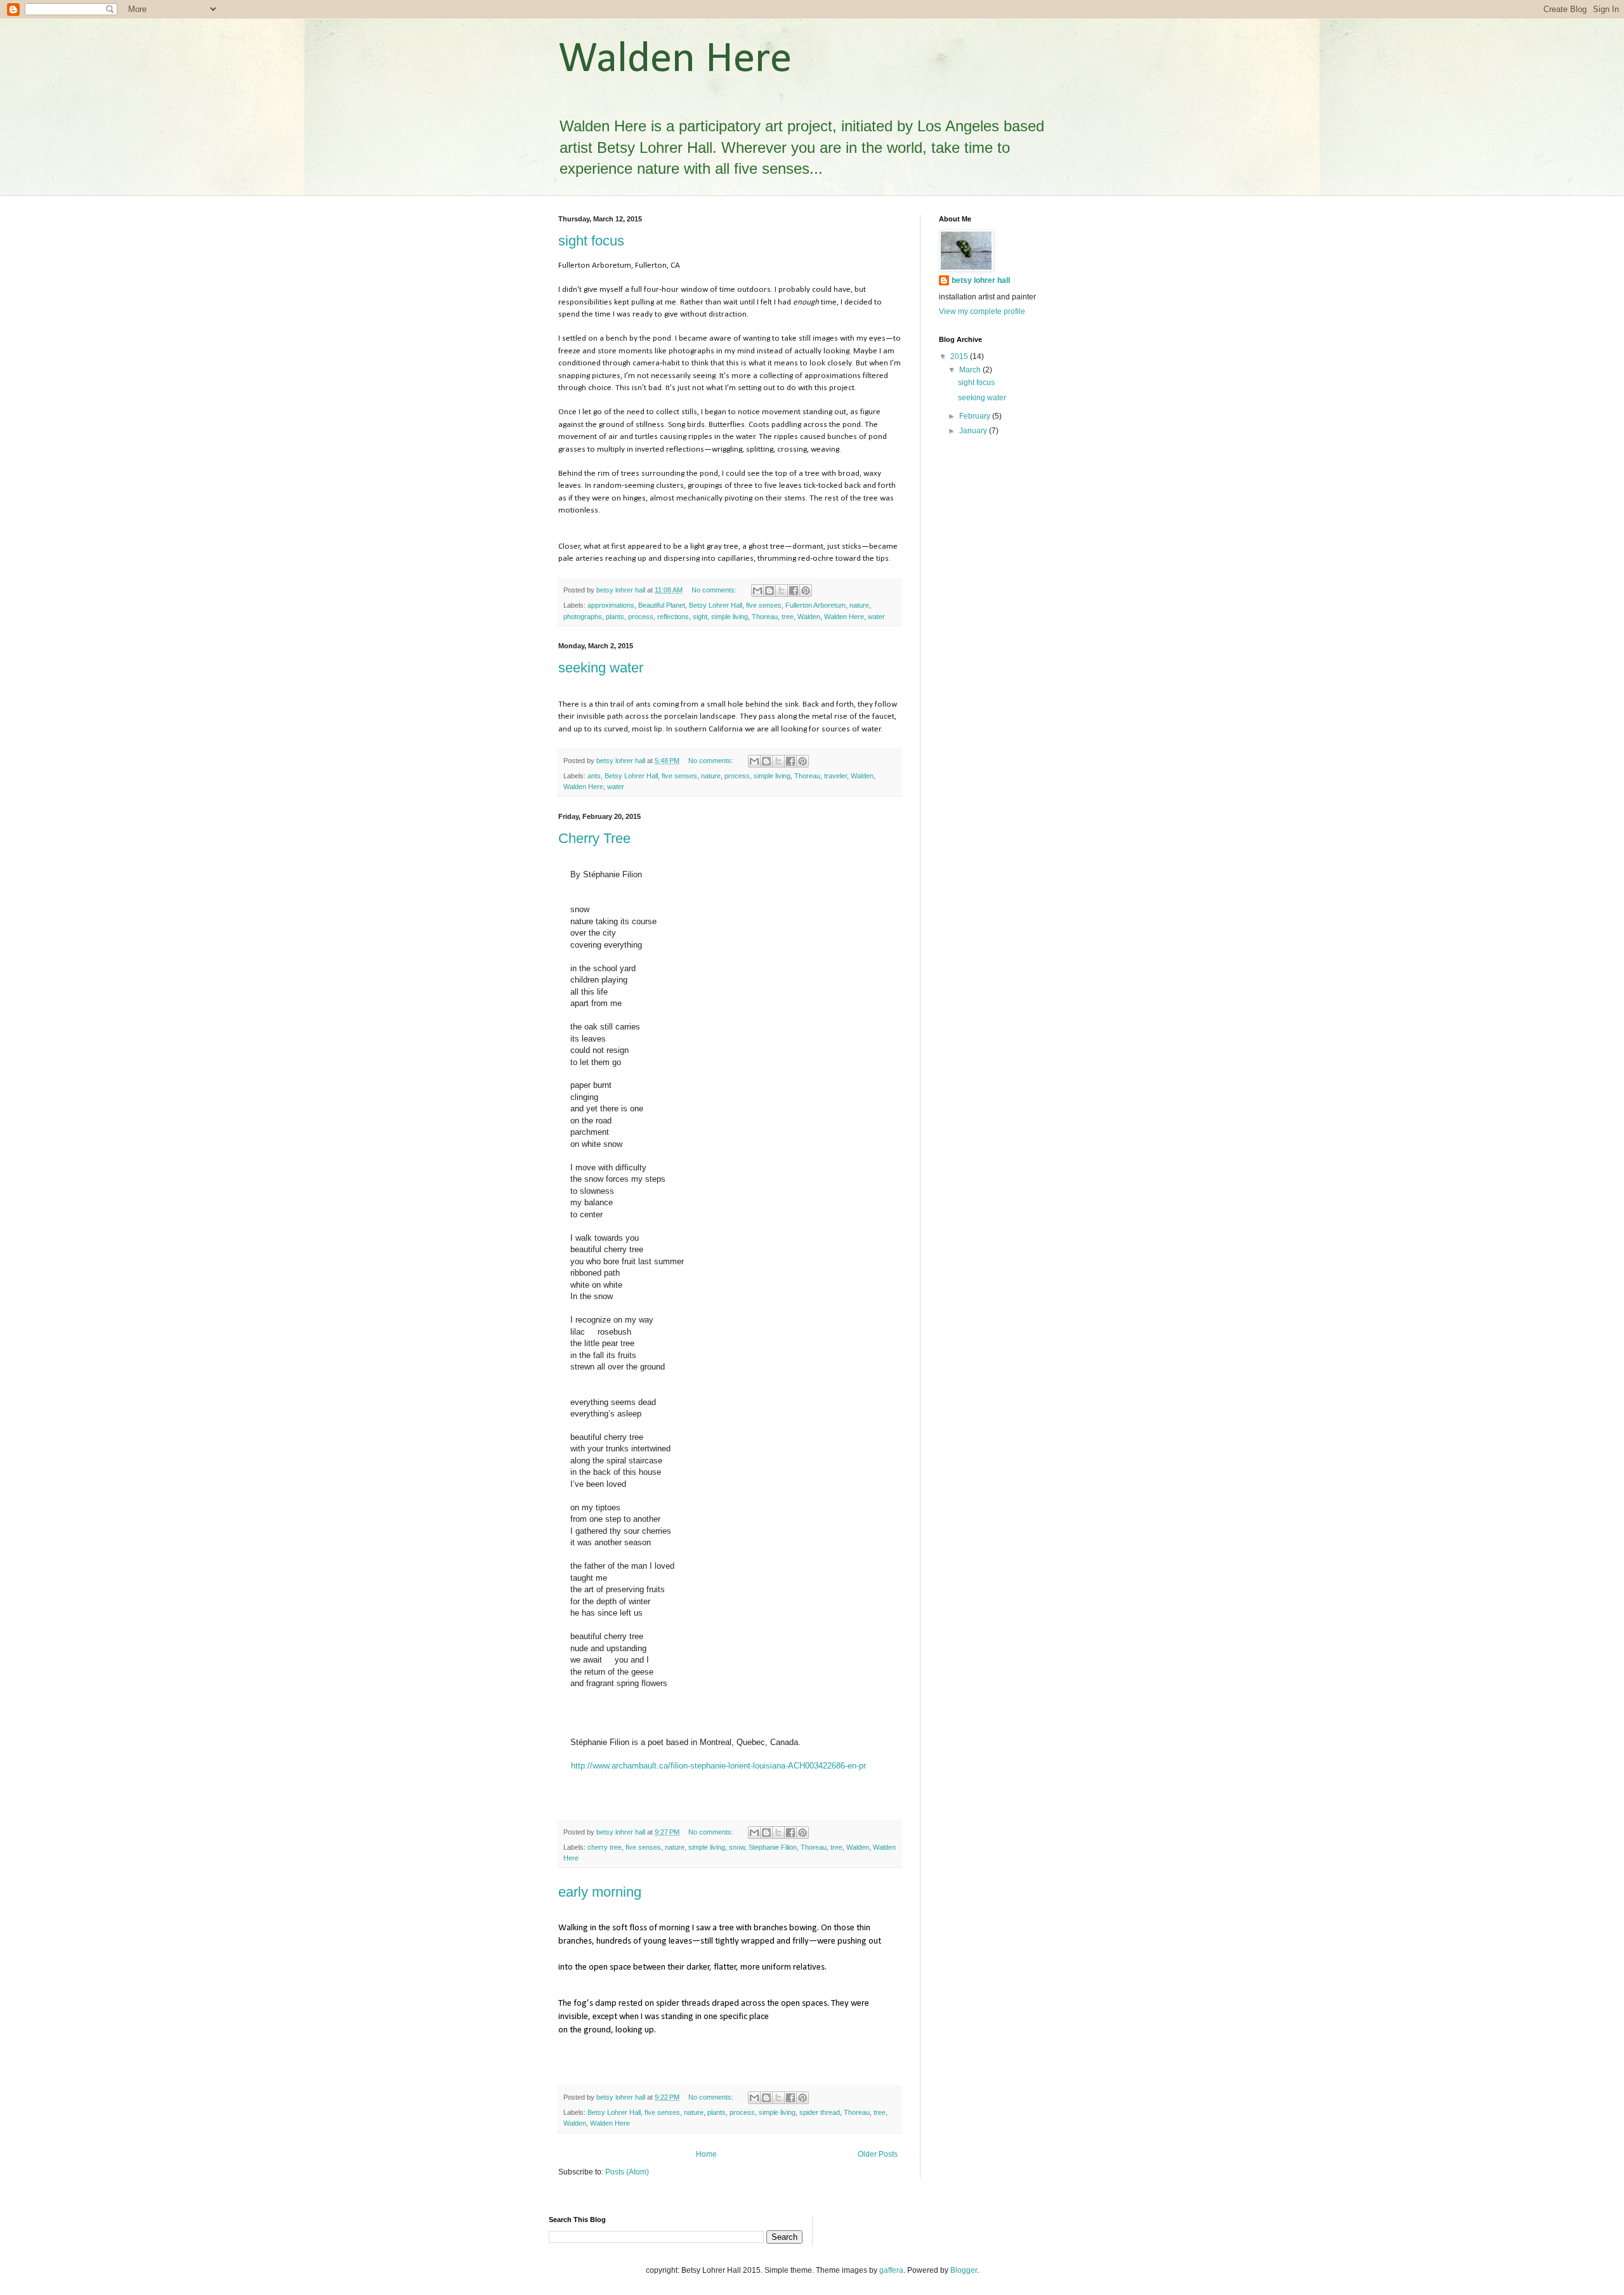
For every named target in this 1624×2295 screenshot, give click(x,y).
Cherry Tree (594, 838)
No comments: (715, 590)
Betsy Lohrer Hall (716, 605)
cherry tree (605, 1847)
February (976, 416)
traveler (835, 776)
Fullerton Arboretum (815, 605)
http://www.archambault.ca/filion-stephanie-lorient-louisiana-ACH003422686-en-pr (718, 1766)
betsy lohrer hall (981, 280)
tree (788, 617)
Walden (809, 617)
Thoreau (765, 617)
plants (615, 617)
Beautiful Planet (662, 605)
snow (737, 1847)
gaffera (891, 2270)
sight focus (591, 241)
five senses (764, 605)
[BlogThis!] (769, 591)
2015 (960, 356)
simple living (730, 617)
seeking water (601, 668)
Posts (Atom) (627, 2172)
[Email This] (757, 591)
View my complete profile (982, 311)
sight (700, 617)
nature (859, 605)
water (876, 617)
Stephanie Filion (773, 1847)
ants (594, 776)
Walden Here (844, 617)
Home (706, 2154)
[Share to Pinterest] (806, 591)
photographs (583, 617)
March (971, 370)
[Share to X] (782, 591)
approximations (611, 605)
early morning (600, 1892)
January (974, 431)
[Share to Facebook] (794, 591)
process (641, 617)
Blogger (964, 2270)
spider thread (820, 2112)
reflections (673, 617)
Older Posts (878, 2154)
